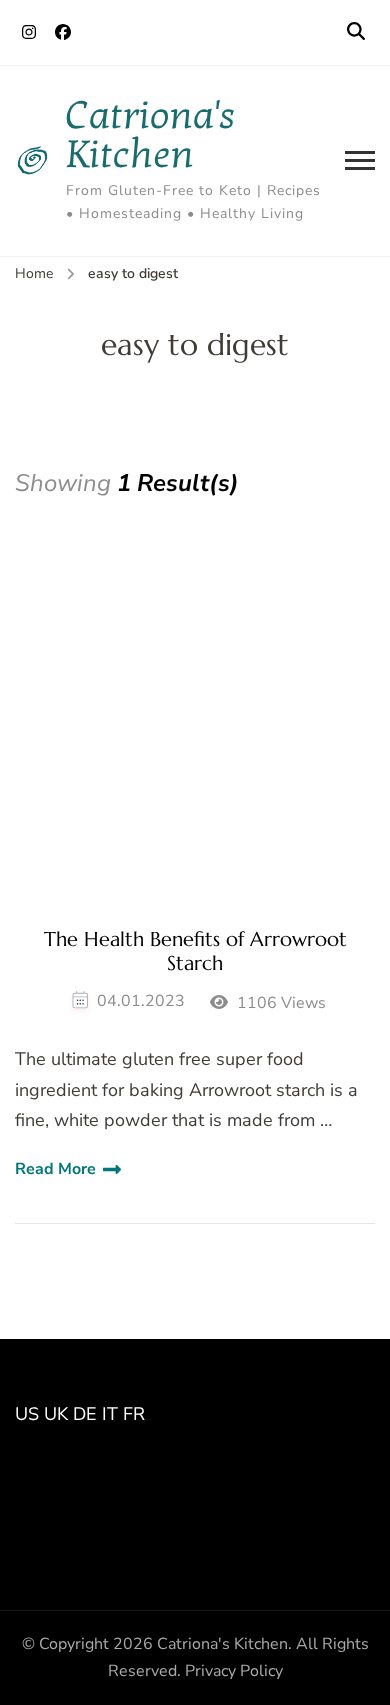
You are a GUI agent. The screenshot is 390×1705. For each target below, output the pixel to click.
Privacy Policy (234, 1671)
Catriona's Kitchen (151, 135)
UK (56, 1414)
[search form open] (356, 32)
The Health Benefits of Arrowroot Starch (195, 952)
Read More (55, 1169)
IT (110, 1414)
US (27, 1414)
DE (85, 1414)
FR (134, 1414)
